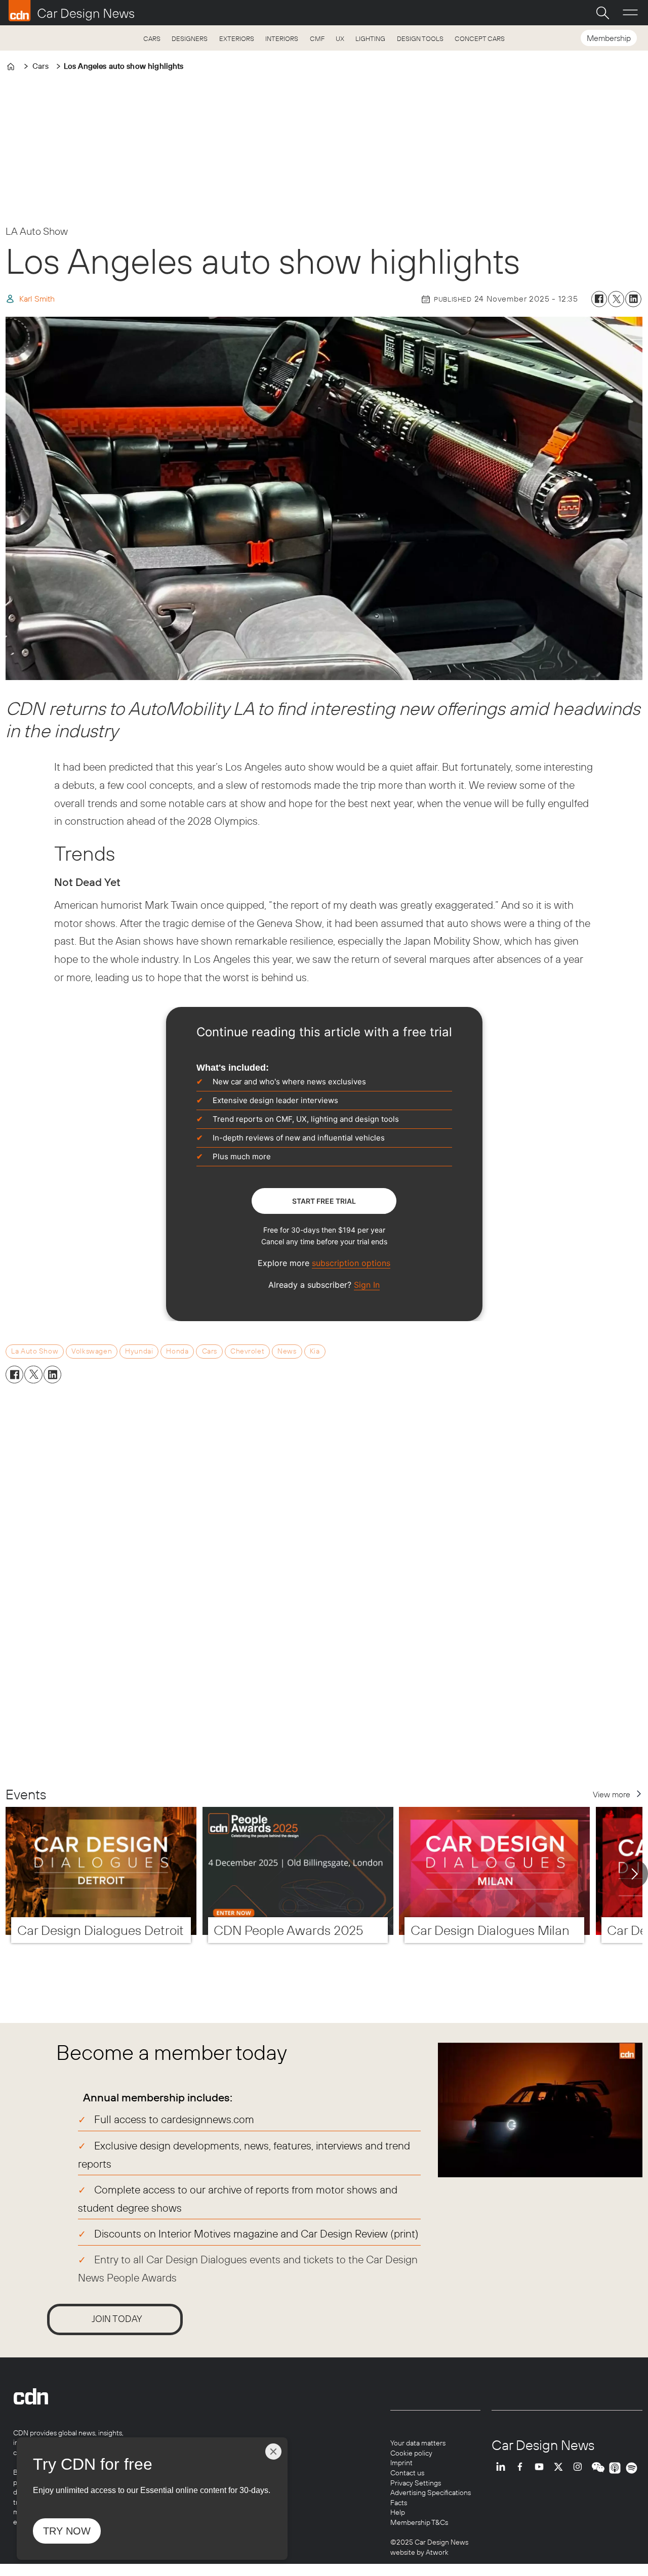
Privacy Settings (416, 2483)
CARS (152, 38)
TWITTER (561, 2468)
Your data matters (418, 2443)
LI (503, 2468)
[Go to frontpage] (71, 11)
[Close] (273, 2452)
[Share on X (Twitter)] (616, 299)
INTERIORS (282, 38)
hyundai (139, 1351)
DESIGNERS (190, 38)
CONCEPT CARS (480, 38)
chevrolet (247, 1351)
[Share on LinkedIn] (633, 299)
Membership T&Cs (419, 2522)
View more (612, 1794)
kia (315, 1351)
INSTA (580, 2468)
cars (210, 1351)
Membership (609, 38)
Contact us (407, 2473)
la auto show (35, 1351)
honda (177, 1351)
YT (542, 2468)
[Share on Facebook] (599, 299)
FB (522, 2468)
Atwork (436, 2552)
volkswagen (92, 1351)
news (287, 1351)
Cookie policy (411, 2453)
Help (398, 2512)
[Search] (602, 13)
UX (340, 38)
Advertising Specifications (431, 2493)
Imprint (401, 2463)
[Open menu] (630, 13)
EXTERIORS (237, 38)
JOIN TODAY (117, 2319)
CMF (317, 38)
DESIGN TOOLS (420, 38)
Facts (399, 2503)
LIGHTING (370, 38)
